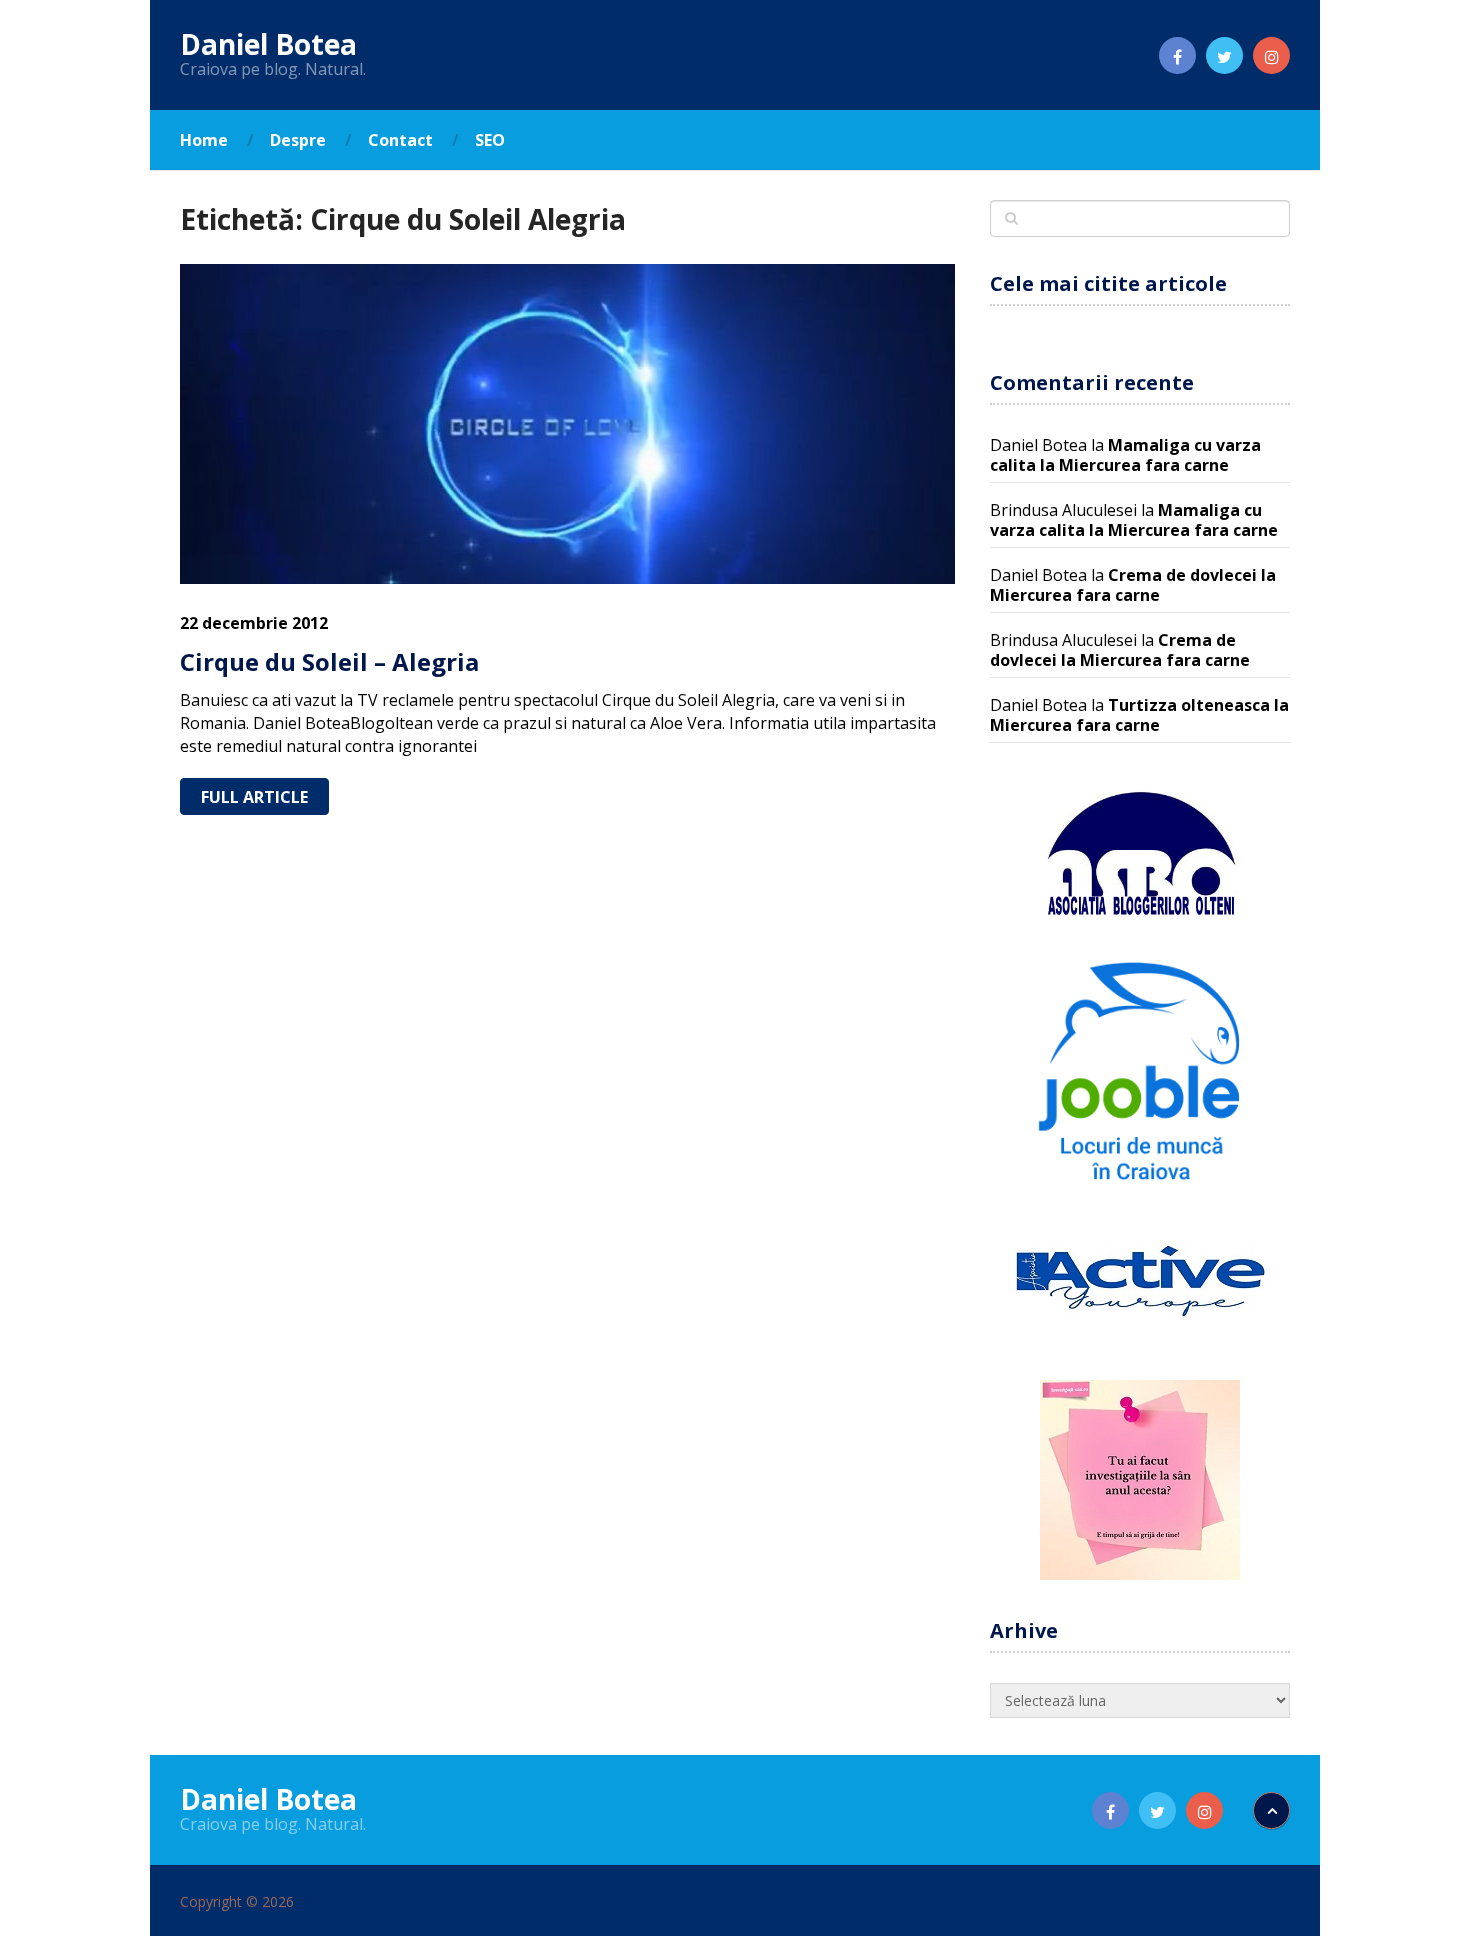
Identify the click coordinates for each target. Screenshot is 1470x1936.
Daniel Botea (268, 44)
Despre (298, 140)
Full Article (254, 797)
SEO (490, 140)
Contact (400, 140)
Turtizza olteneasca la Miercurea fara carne (1139, 715)
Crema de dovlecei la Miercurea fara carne (1133, 585)
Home (204, 140)
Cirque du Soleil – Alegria (329, 661)
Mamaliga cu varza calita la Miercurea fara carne (1125, 455)
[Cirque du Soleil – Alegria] (567, 424)
